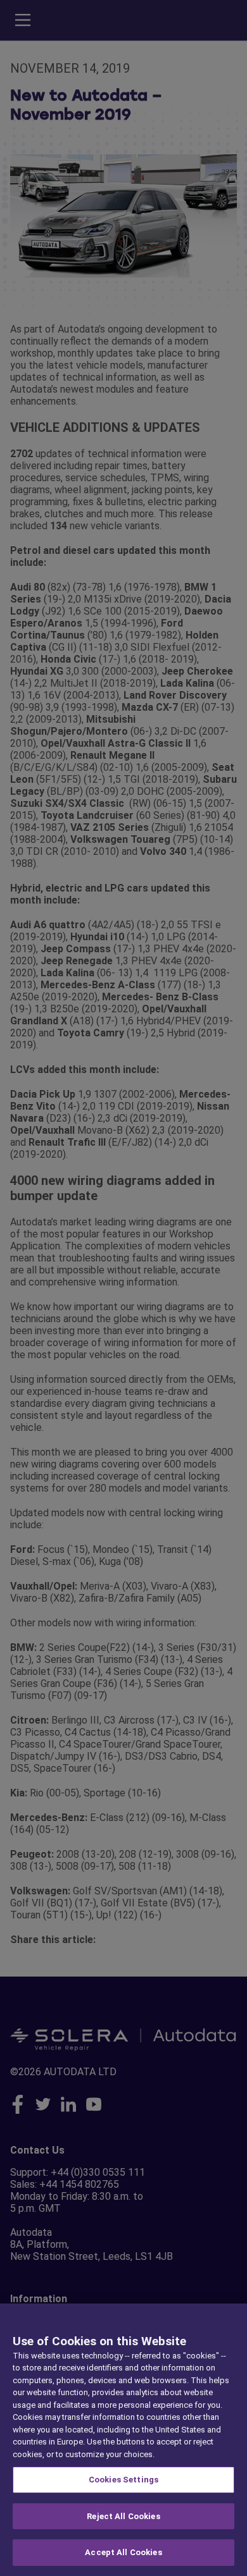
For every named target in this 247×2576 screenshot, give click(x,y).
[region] (123, 2440)
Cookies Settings (123, 2480)
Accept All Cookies (123, 2552)
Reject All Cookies (123, 2516)
